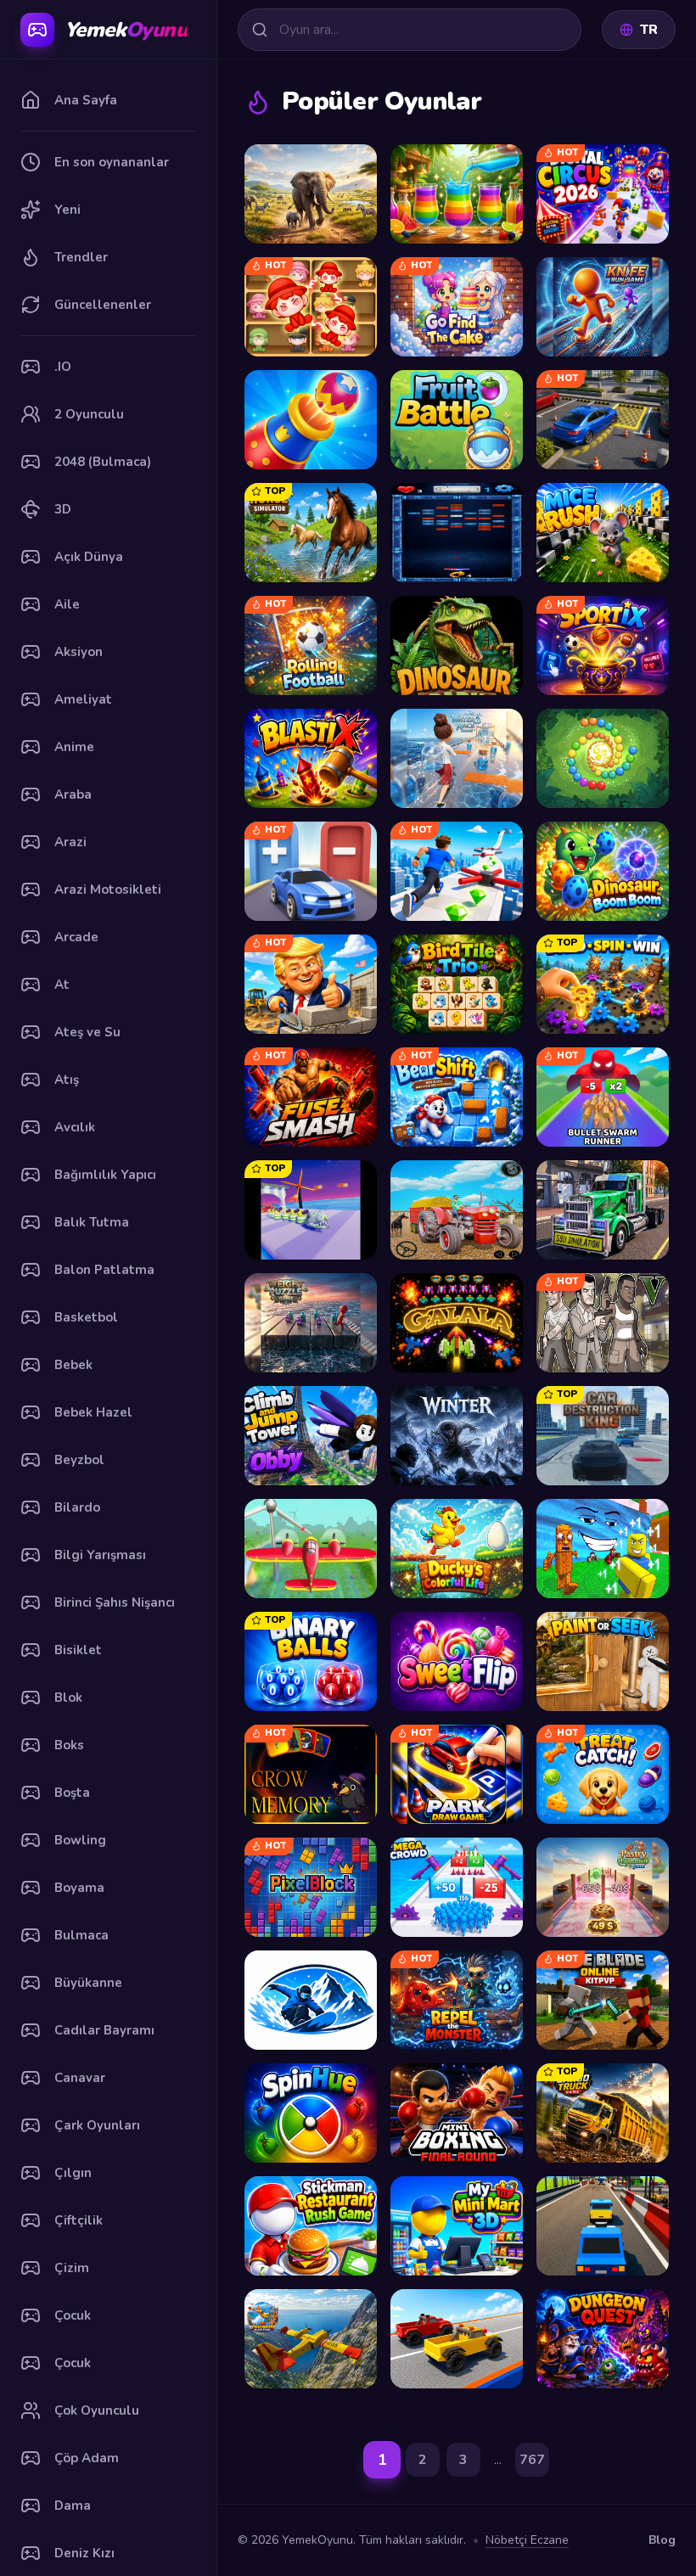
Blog (662, 2540)
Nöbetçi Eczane (527, 2540)
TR (649, 30)
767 (532, 2460)
